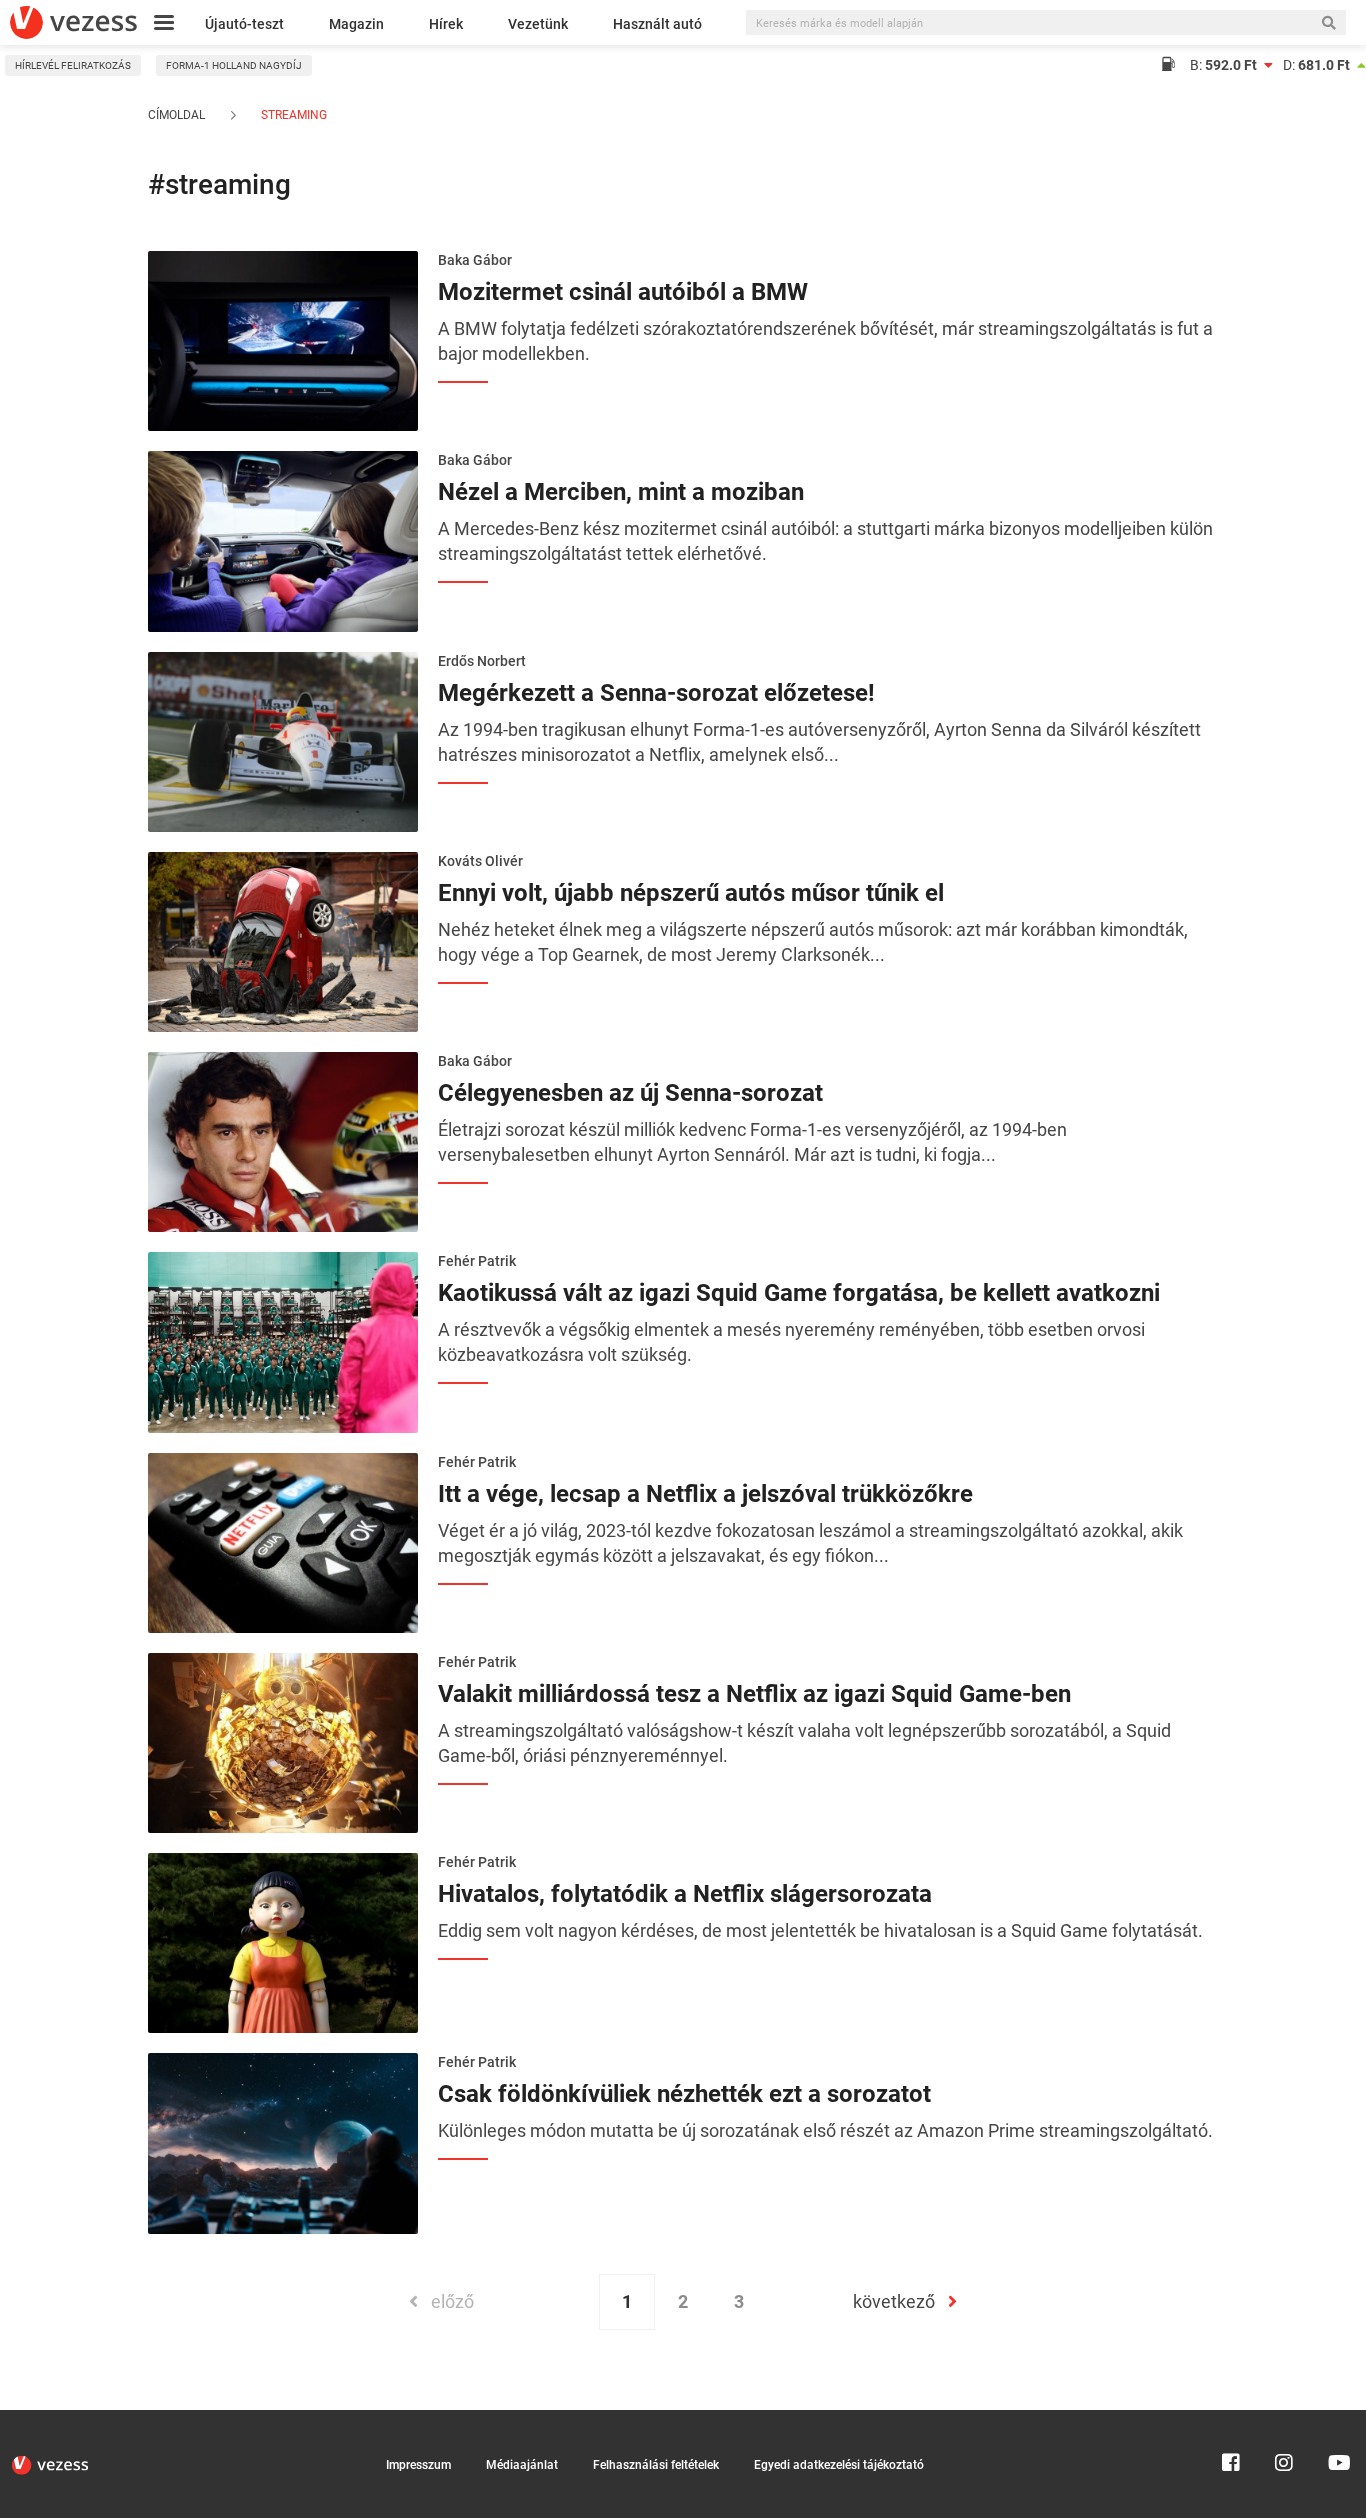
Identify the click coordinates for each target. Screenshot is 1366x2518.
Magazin (356, 24)
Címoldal (176, 115)
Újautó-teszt (244, 24)
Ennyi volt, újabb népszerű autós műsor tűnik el (691, 893)
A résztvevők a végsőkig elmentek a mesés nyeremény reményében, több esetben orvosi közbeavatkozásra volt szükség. (791, 1342)
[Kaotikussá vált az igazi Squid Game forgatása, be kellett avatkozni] (283, 1341)
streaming (292, 115)
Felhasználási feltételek (656, 2465)
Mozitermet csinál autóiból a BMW (623, 292)
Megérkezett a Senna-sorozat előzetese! (656, 693)
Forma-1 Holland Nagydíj (234, 65)
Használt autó (657, 24)
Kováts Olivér (480, 861)
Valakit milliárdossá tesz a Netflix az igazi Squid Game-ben (754, 1694)
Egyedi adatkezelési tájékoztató (839, 2465)
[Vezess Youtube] (1337, 2419)
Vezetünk (538, 24)
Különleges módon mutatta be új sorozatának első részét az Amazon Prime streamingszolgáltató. (825, 2130)
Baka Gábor (475, 260)
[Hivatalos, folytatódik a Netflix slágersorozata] (283, 1941)
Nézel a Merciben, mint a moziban (621, 492)
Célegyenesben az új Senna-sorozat (630, 1093)
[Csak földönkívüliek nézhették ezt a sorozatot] (283, 2142)
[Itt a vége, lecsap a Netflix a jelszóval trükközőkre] (283, 1541)
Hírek (446, 24)
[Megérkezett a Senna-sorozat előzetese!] (283, 740)
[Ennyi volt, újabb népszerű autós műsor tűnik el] (283, 940)
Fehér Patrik (477, 1261)
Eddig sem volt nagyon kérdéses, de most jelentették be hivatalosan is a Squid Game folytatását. (820, 1930)
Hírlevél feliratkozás (73, 65)
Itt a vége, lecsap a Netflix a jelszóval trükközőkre (705, 1494)
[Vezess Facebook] (1231, 2419)
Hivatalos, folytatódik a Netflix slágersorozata (685, 1894)
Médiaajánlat (522, 2465)
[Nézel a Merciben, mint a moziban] (283, 540)
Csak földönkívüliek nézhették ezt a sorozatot (684, 2094)
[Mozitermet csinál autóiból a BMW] (283, 339)
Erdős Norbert (482, 661)
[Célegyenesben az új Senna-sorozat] (283, 1140)
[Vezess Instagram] (1284, 2419)
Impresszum (418, 2465)
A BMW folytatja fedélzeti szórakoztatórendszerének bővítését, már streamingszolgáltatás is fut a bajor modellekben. (825, 341)
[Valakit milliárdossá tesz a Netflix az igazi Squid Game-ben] (283, 1741)
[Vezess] (73, 22)
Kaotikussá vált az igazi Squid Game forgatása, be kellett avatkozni (799, 1293)
